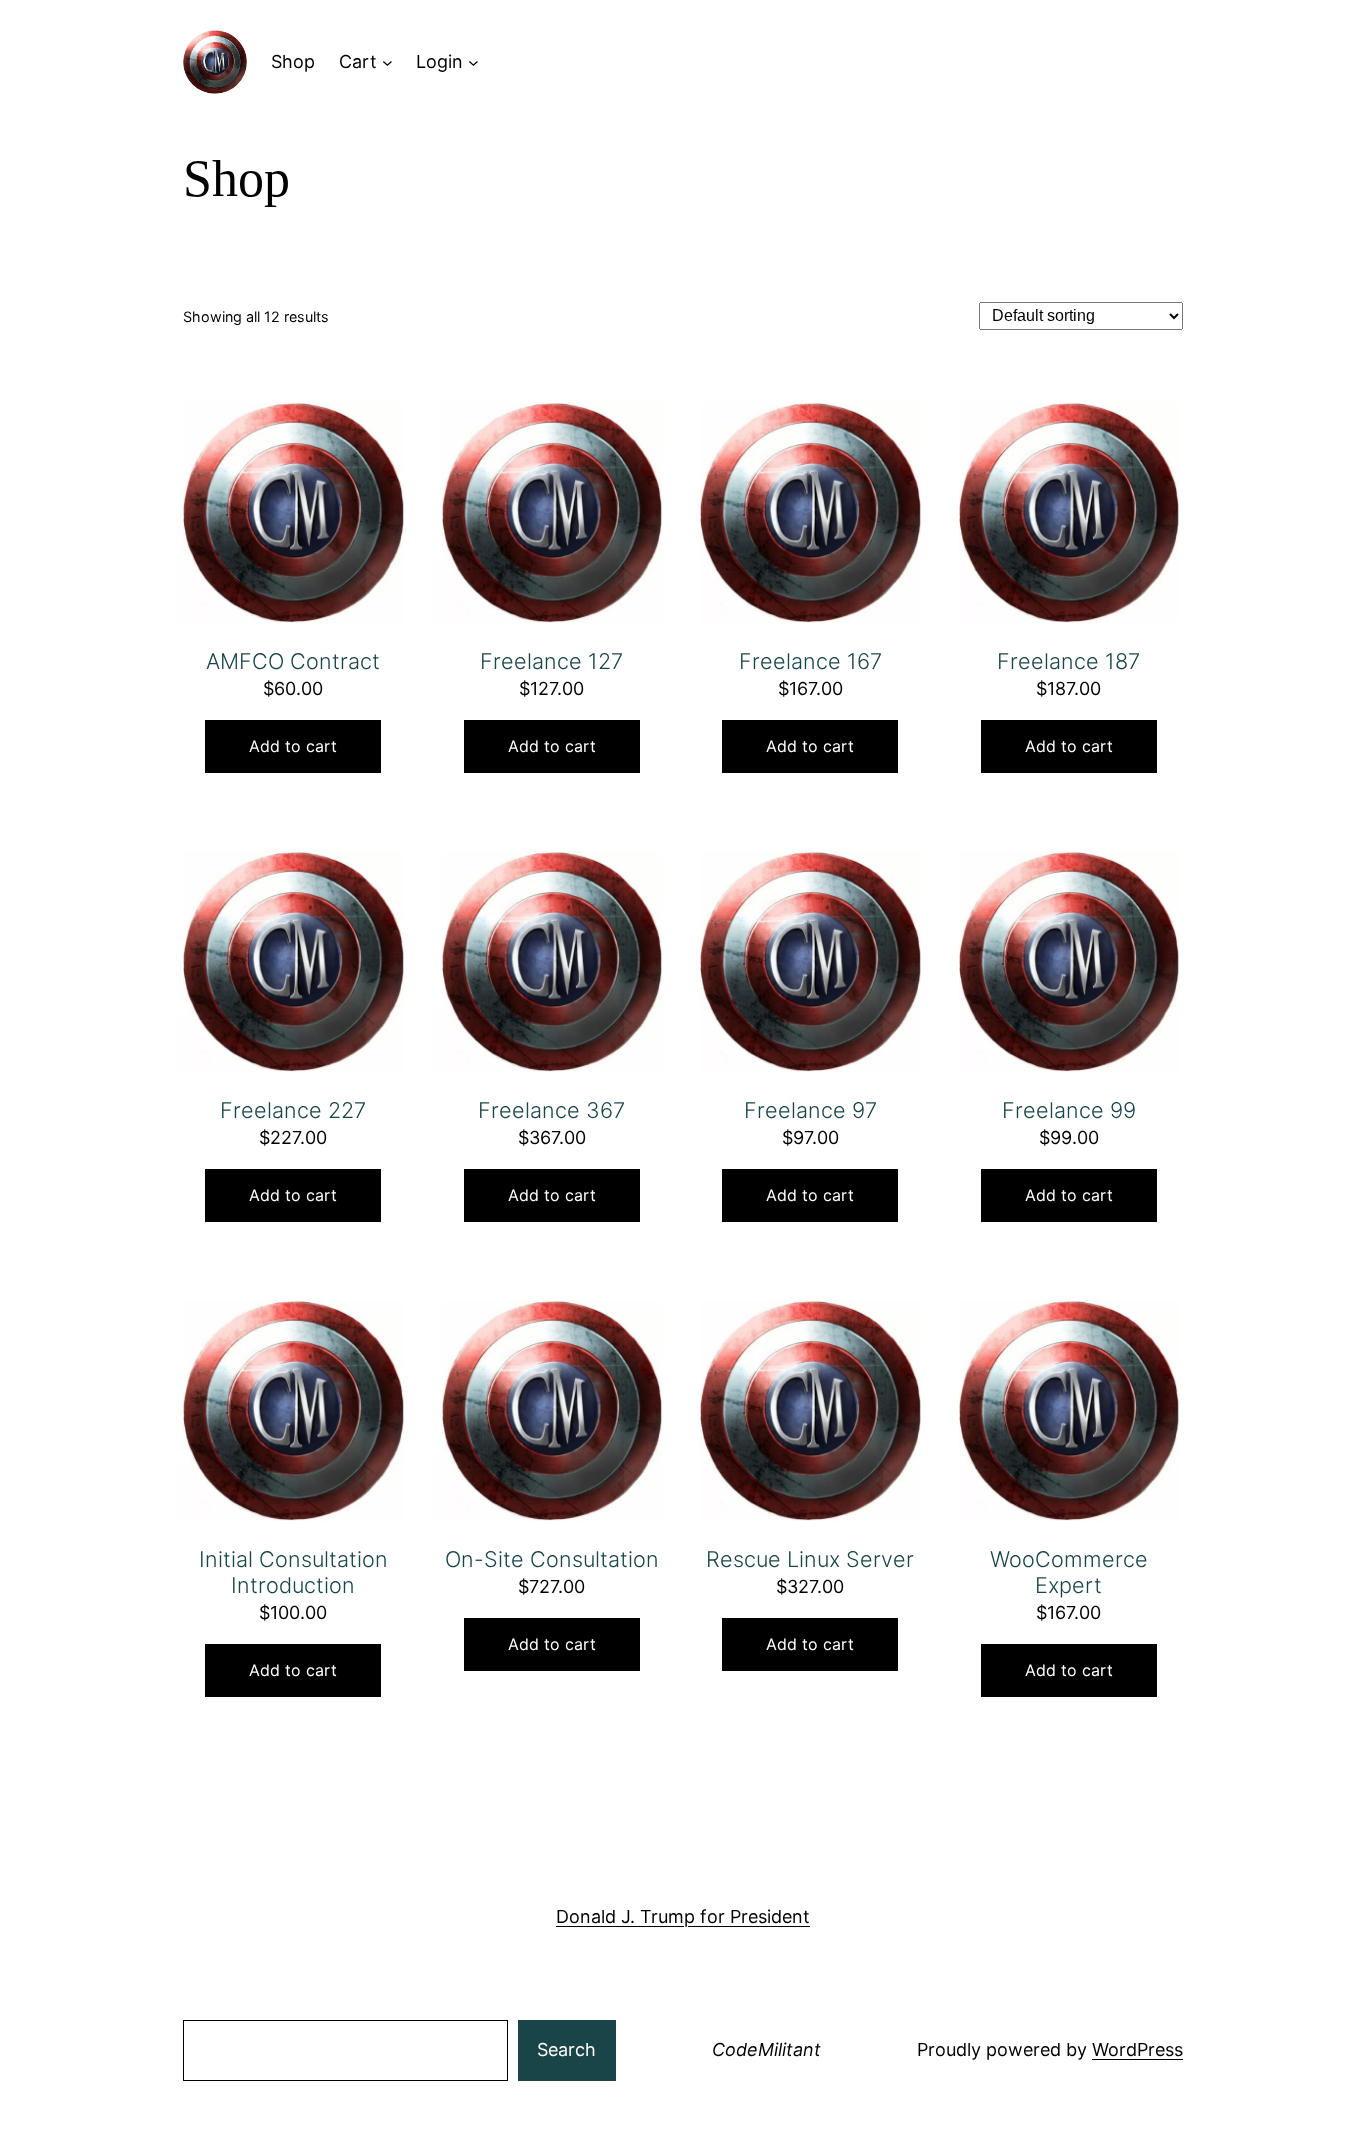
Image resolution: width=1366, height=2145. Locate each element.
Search (566, 2049)
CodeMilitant (766, 2049)
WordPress (1137, 2049)
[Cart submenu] (387, 62)
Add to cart (293, 746)
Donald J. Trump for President (683, 1916)
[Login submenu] (473, 62)
